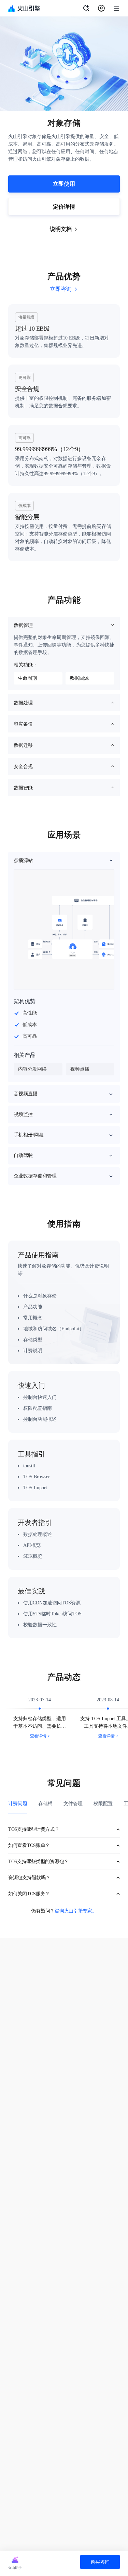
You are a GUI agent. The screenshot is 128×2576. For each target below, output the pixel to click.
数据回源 (79, 678)
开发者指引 (35, 1523)
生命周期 (27, 678)
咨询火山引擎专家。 (76, 1911)
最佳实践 (31, 1591)
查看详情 (38, 1736)
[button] (64, 861)
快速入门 (31, 1385)
